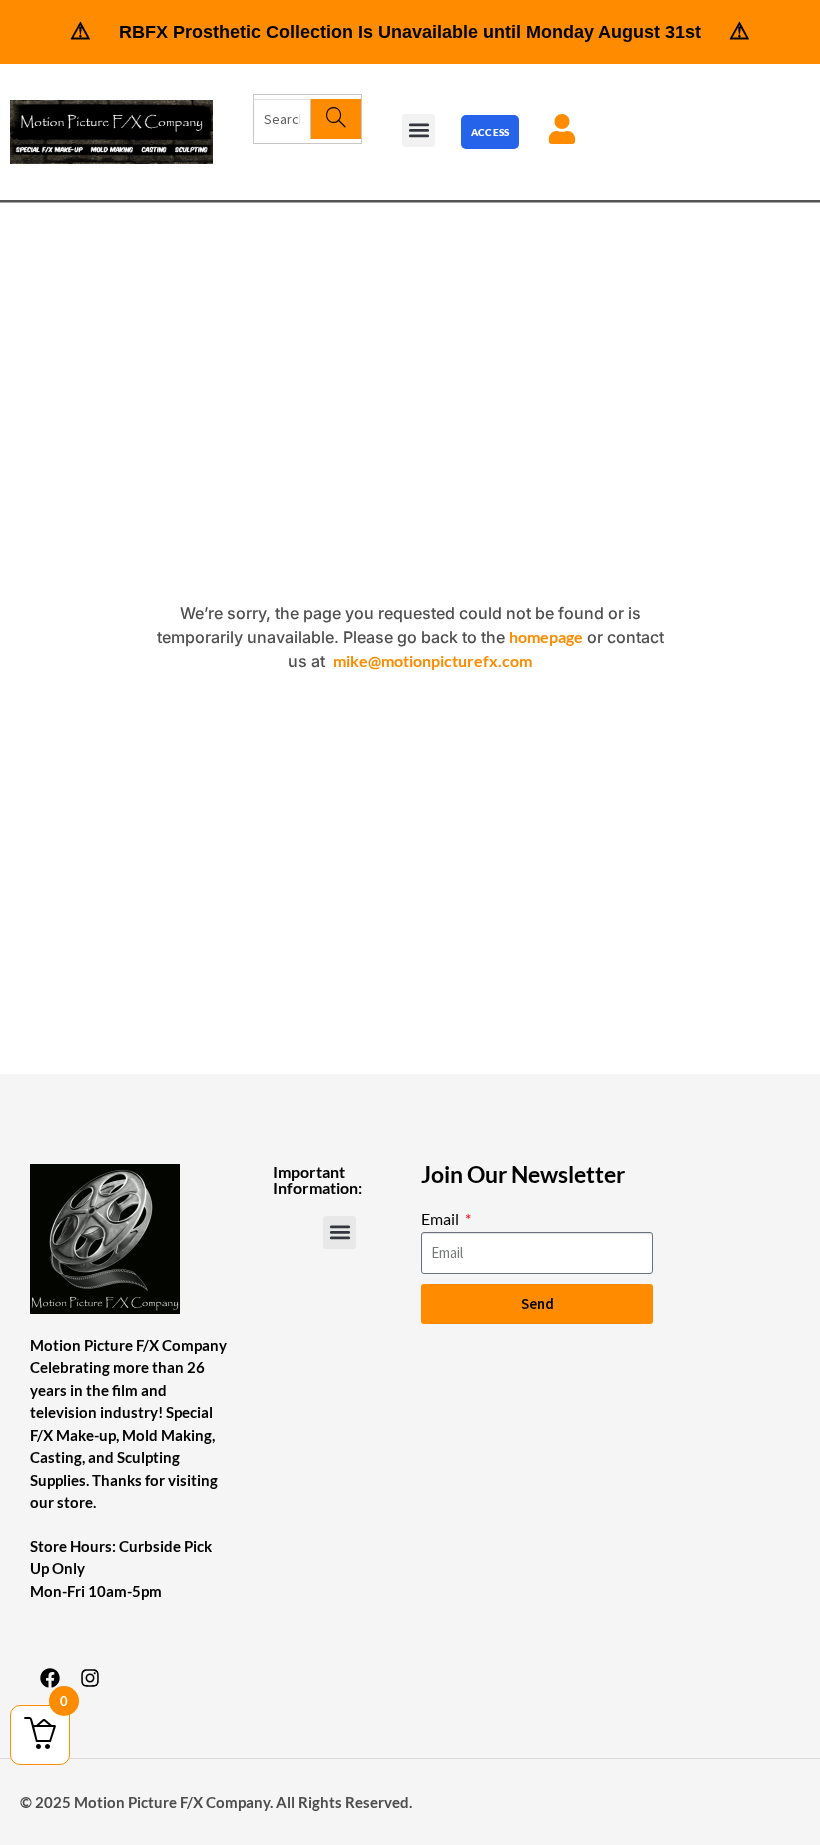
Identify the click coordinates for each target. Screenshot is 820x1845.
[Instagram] (90, 1678)
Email (441, 1218)
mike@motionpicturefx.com (432, 660)
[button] (418, 130)
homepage (546, 636)
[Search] (335, 119)
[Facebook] (50, 1678)
